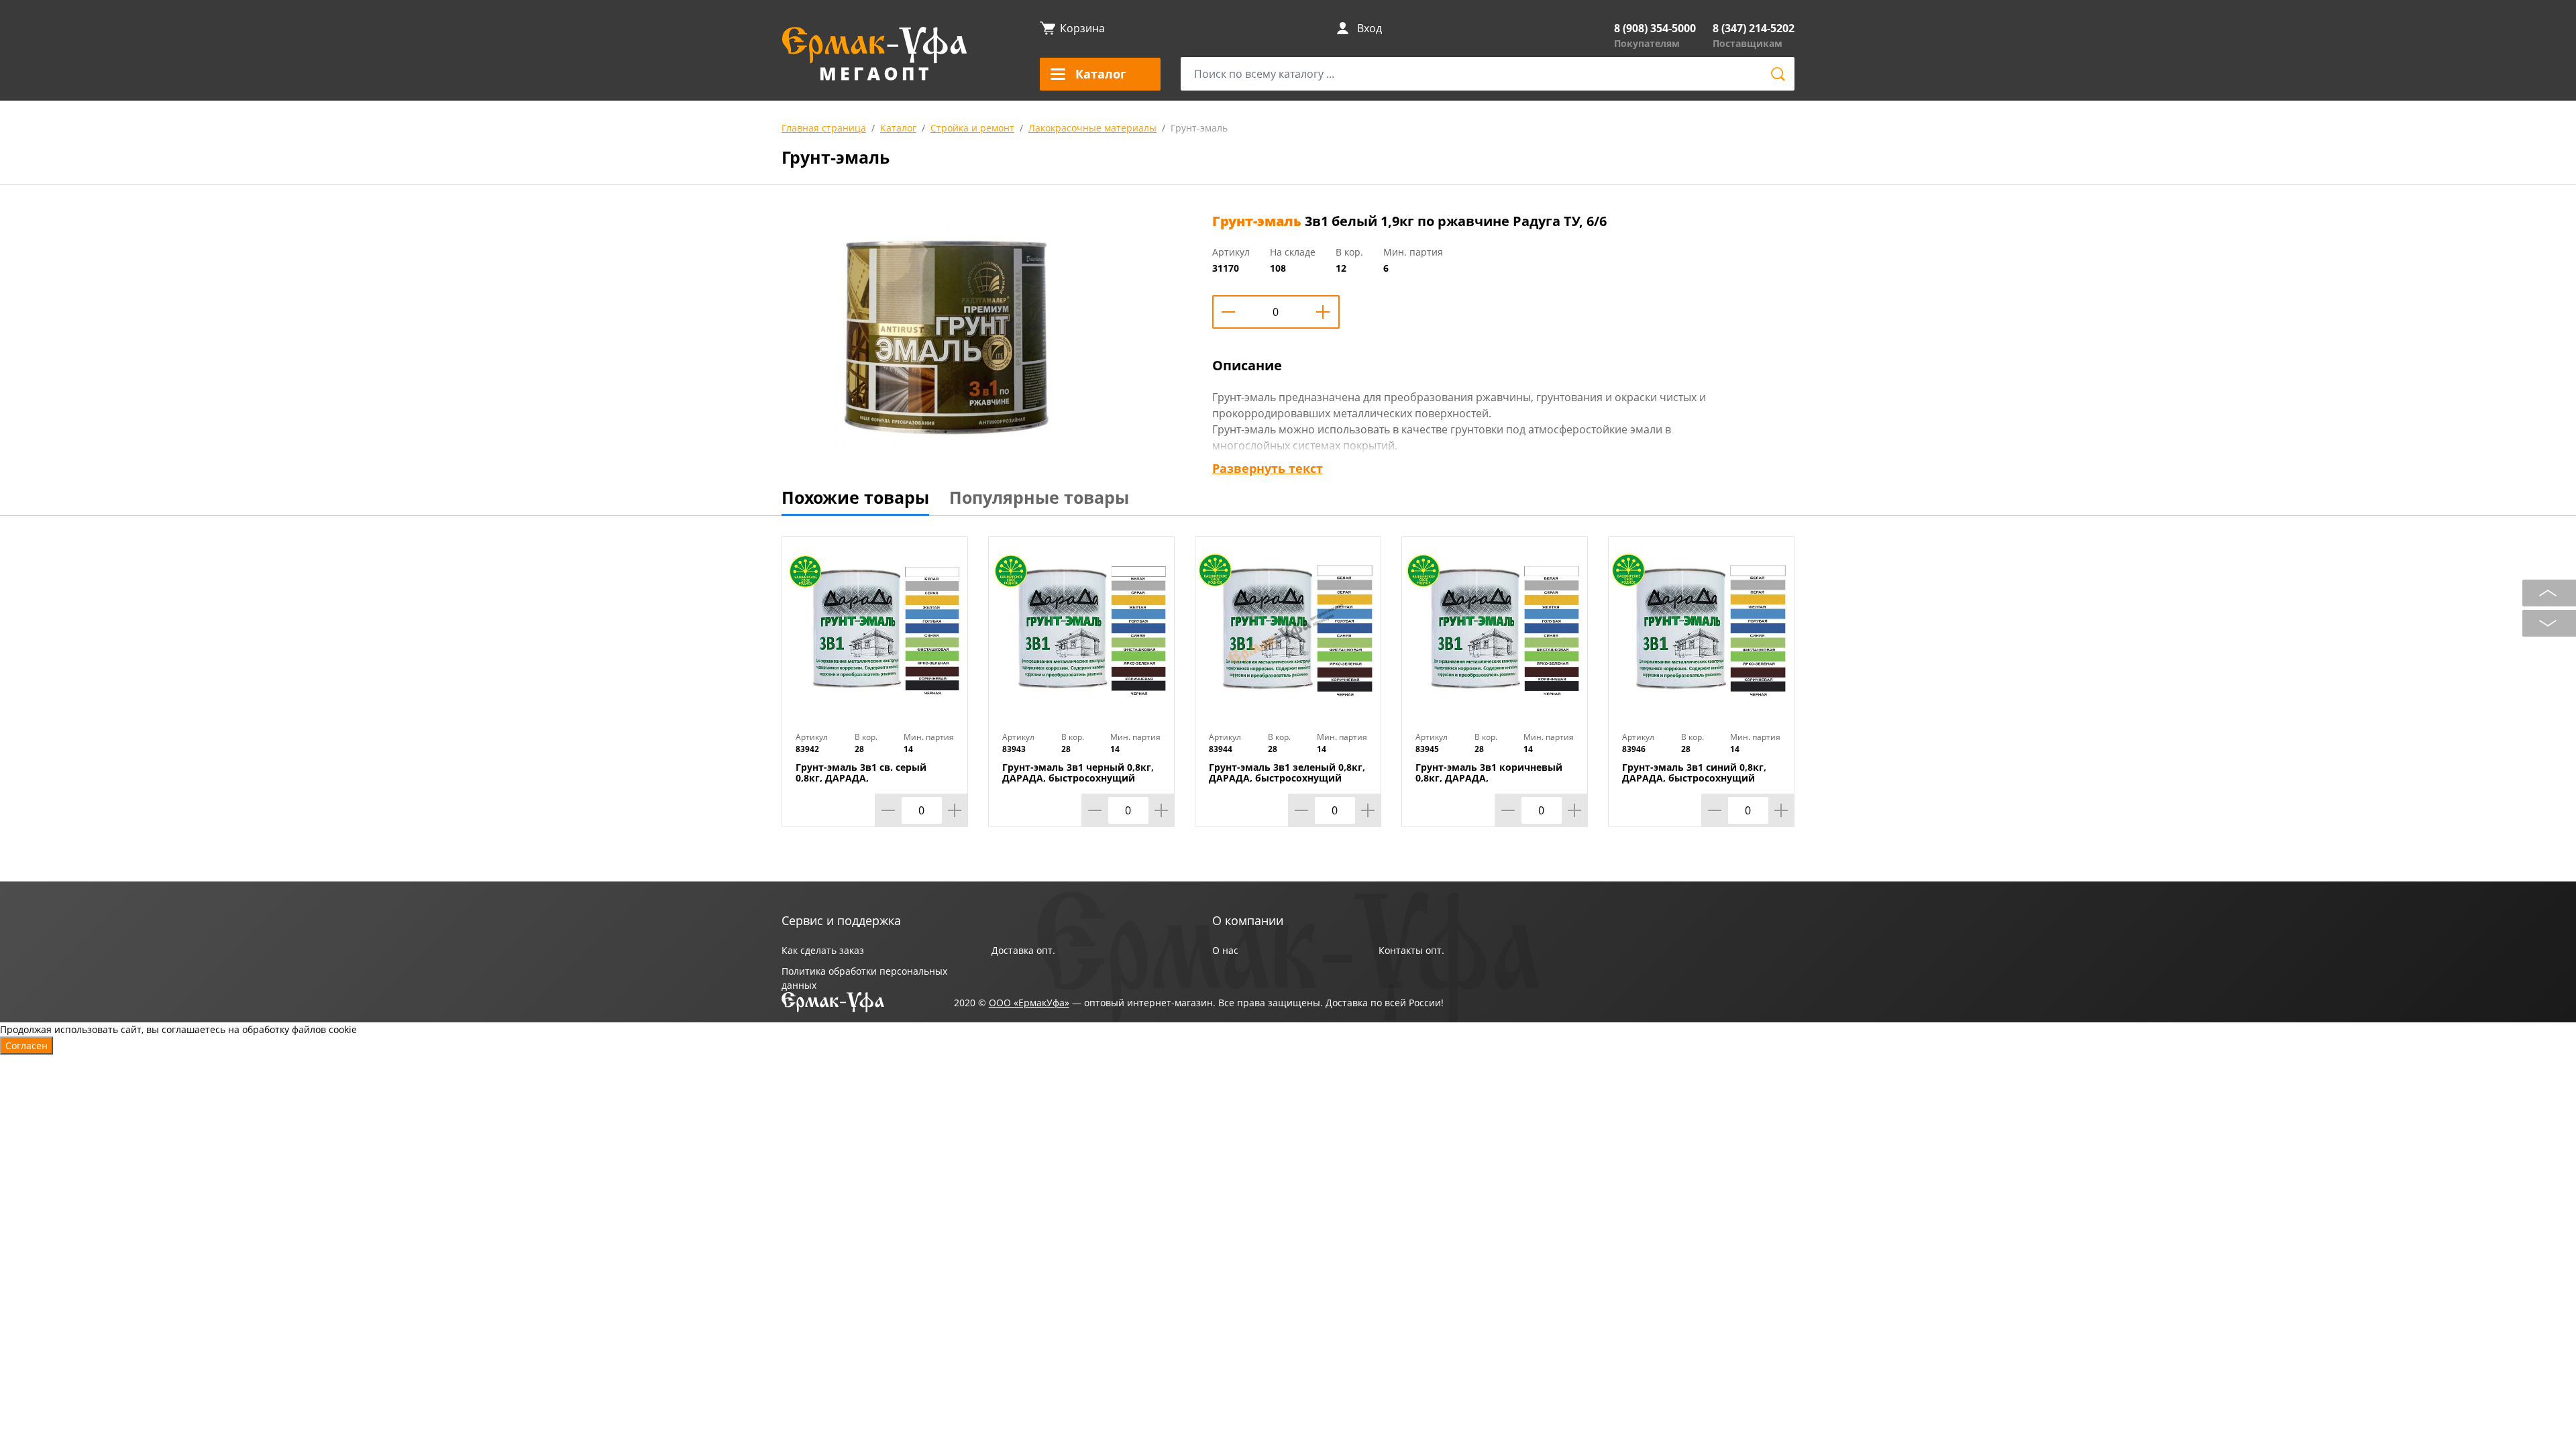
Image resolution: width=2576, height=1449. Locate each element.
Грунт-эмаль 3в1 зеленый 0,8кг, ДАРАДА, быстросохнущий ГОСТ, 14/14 (1287, 778)
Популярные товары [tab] (1039, 497)
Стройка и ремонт (972, 128)
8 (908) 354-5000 (1655, 28)
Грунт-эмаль (1199, 128)
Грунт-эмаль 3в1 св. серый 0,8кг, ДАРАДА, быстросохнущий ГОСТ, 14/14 (868, 778)
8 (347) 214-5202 (1754, 28)
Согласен (26, 1045)
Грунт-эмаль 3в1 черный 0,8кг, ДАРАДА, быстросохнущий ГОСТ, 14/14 (1078, 778)
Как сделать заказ (823, 950)
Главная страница (824, 128)
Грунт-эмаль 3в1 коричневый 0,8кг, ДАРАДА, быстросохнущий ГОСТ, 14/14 (1489, 778)
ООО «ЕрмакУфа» (1029, 1003)
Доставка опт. (1023, 950)
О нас (1225, 950)
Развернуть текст (1268, 468)
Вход (1370, 28)
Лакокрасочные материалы (1092, 128)
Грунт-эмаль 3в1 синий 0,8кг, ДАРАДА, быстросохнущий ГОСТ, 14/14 (1694, 778)
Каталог (898, 128)
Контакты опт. (1411, 950)
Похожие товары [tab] (855, 497)
